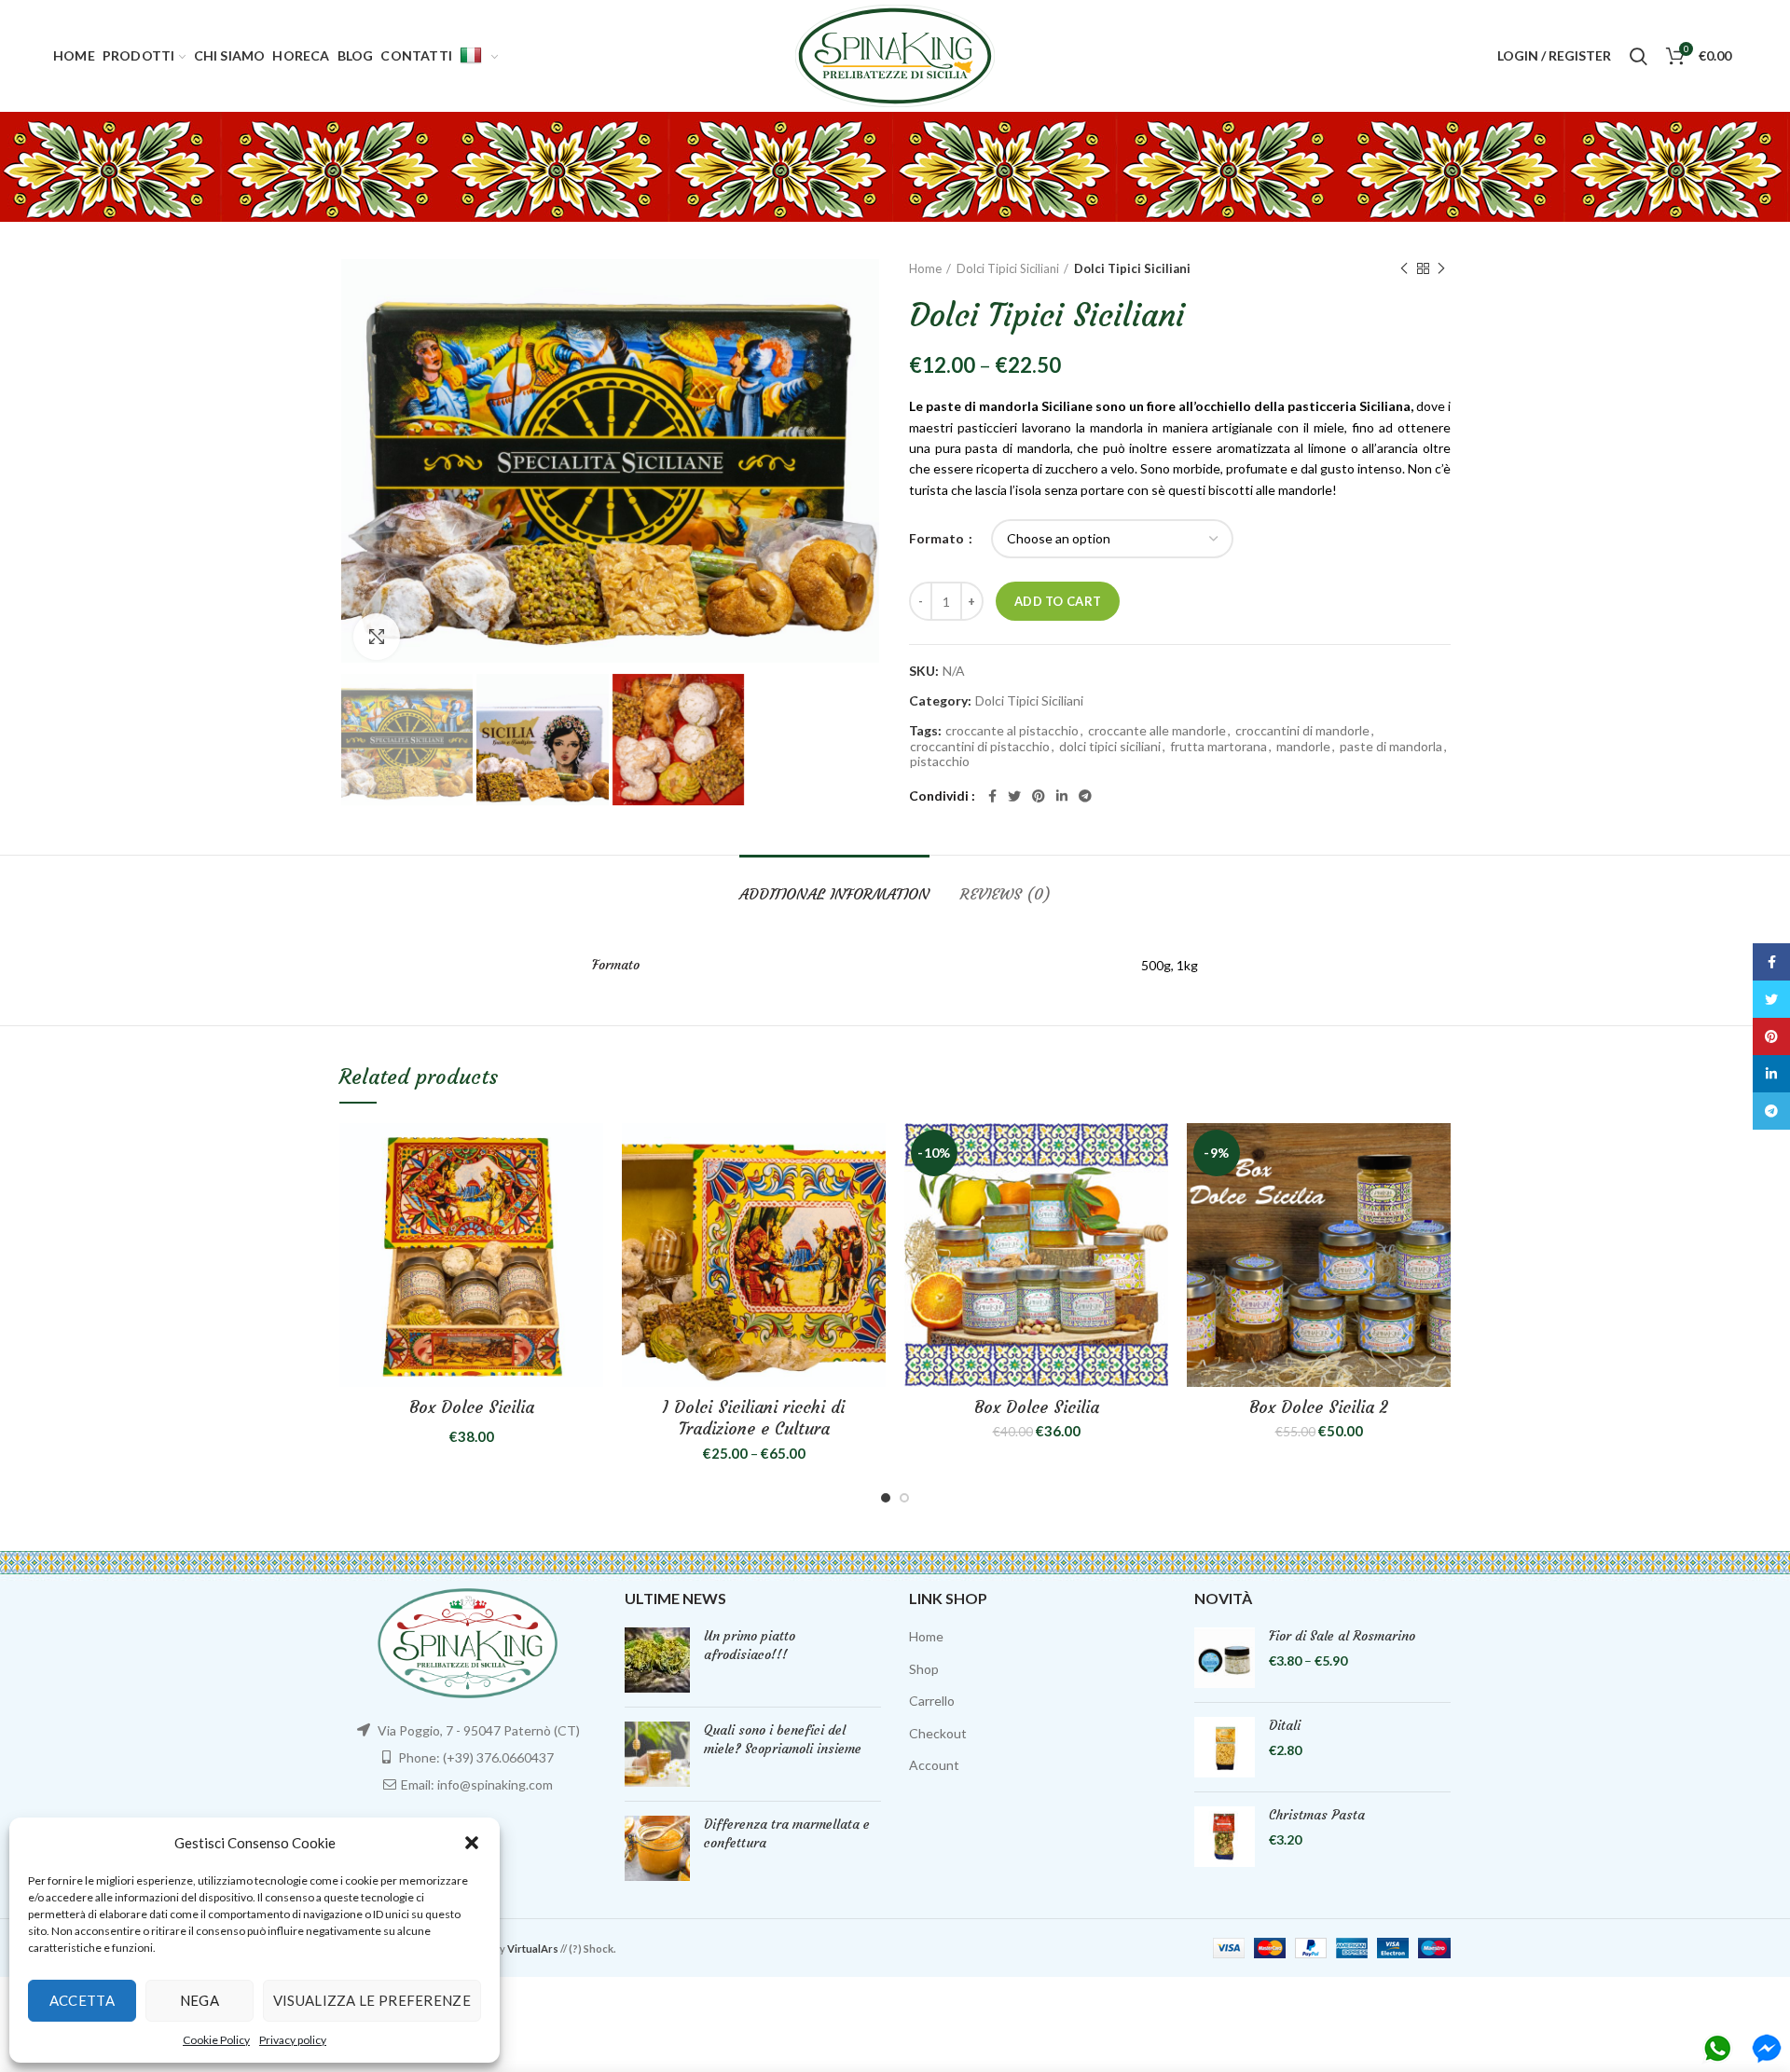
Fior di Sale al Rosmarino (1342, 1636)
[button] (472, 1843)
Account (934, 1765)
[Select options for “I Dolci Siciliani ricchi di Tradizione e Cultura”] (872, 1153)
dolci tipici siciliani (1110, 747)
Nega (200, 2000)
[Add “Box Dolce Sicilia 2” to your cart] (1437, 1153)
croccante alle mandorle (1157, 731)
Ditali (1285, 1725)
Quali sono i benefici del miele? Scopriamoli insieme (783, 1739)
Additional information (834, 894)
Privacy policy (293, 2040)
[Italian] (479, 56)
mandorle (1303, 747)
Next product (1441, 268)
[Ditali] (1225, 1747)
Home (925, 268)
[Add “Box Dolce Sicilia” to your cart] (589, 1153)
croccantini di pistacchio (980, 747)
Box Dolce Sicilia (472, 1407)
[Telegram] (1085, 796)
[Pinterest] (1039, 796)
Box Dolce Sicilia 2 (1319, 1407)
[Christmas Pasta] (1225, 1837)
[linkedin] (1062, 796)
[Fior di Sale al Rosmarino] (1225, 1658)
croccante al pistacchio (1012, 731)
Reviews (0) (1005, 894)
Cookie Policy (216, 2040)
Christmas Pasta (1317, 1815)
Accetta (82, 2000)
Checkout (938, 1733)
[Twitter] (1014, 796)
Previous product (1404, 268)
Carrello (932, 1701)
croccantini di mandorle (1302, 731)
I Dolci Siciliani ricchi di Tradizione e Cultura (754, 1418)
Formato (938, 538)
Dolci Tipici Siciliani (1008, 268)
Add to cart (1058, 601)
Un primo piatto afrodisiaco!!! (750, 1645)
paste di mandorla (1391, 747)
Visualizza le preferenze (372, 2000)
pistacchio (940, 762)
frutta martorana (1219, 747)
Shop (924, 1669)
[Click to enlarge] (377, 637)
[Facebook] (992, 796)
